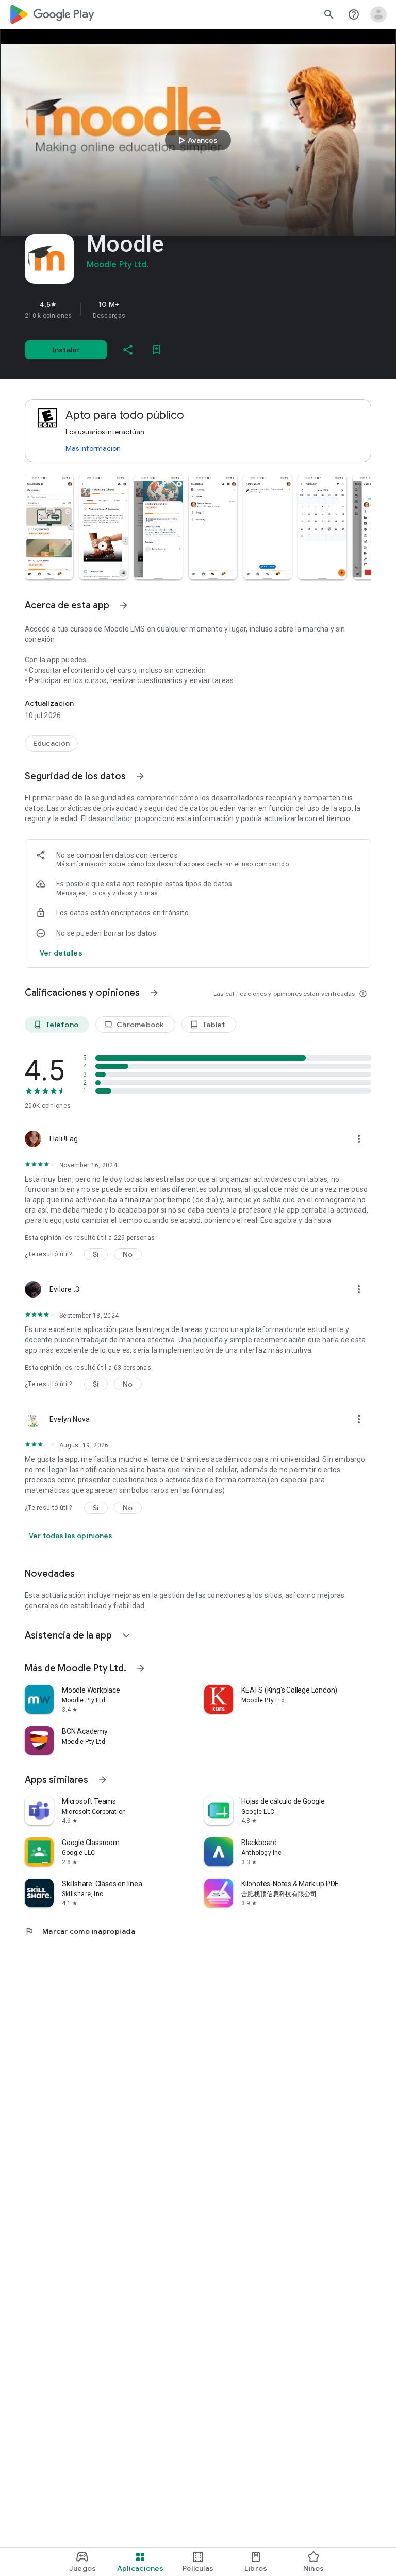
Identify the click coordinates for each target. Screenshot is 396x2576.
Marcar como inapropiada (80, 1931)
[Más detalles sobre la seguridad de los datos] (61, 953)
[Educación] (51, 743)
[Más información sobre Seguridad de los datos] (140, 776)
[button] (49, 527)
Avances (196, 140)
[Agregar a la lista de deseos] (157, 350)
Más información (93, 448)
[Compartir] (128, 350)
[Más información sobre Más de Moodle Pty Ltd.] (141, 1668)
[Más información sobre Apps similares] (103, 1780)
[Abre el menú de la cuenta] (378, 14)
